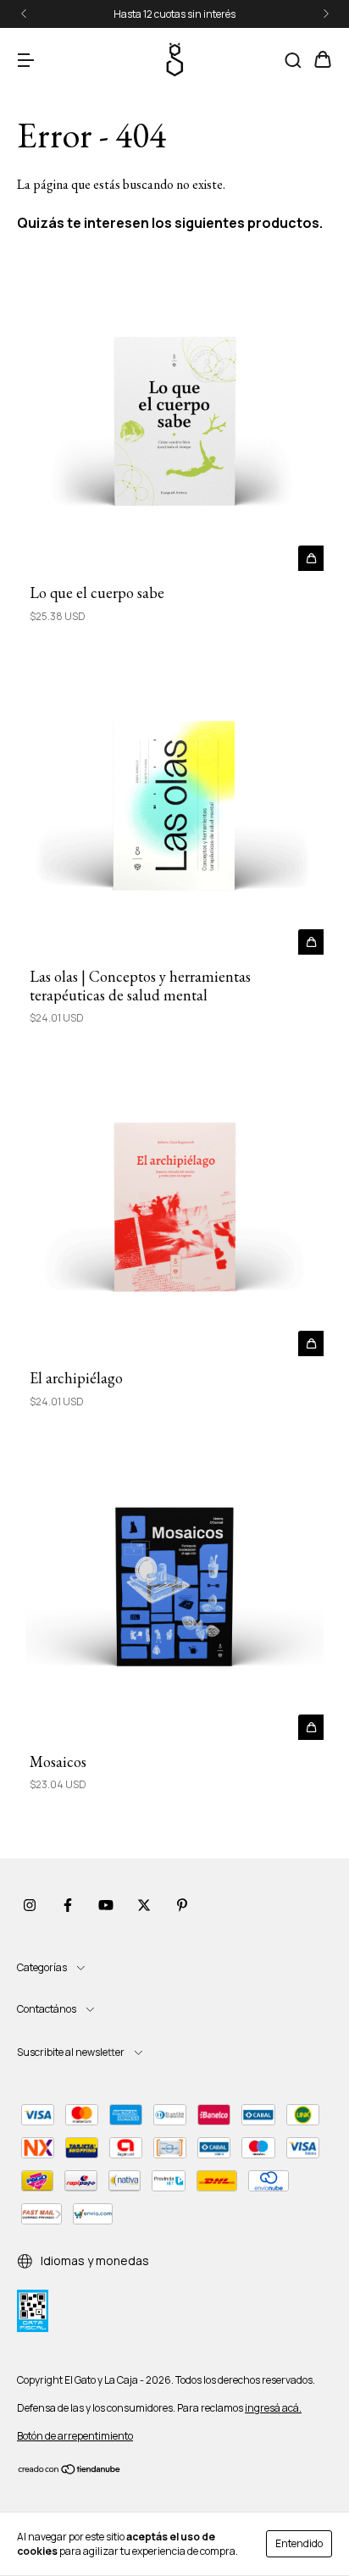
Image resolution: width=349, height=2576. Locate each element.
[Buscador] (293, 61)
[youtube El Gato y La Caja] (106, 1905)
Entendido (299, 2543)
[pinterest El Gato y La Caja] (182, 1905)
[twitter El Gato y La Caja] (144, 1905)
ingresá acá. (273, 2408)
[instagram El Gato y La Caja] (30, 1905)
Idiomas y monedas (94, 2260)
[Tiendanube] (70, 2471)
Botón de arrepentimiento (75, 2436)
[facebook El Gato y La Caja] (68, 1905)
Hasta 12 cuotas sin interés (174, 14)
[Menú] (25, 61)
